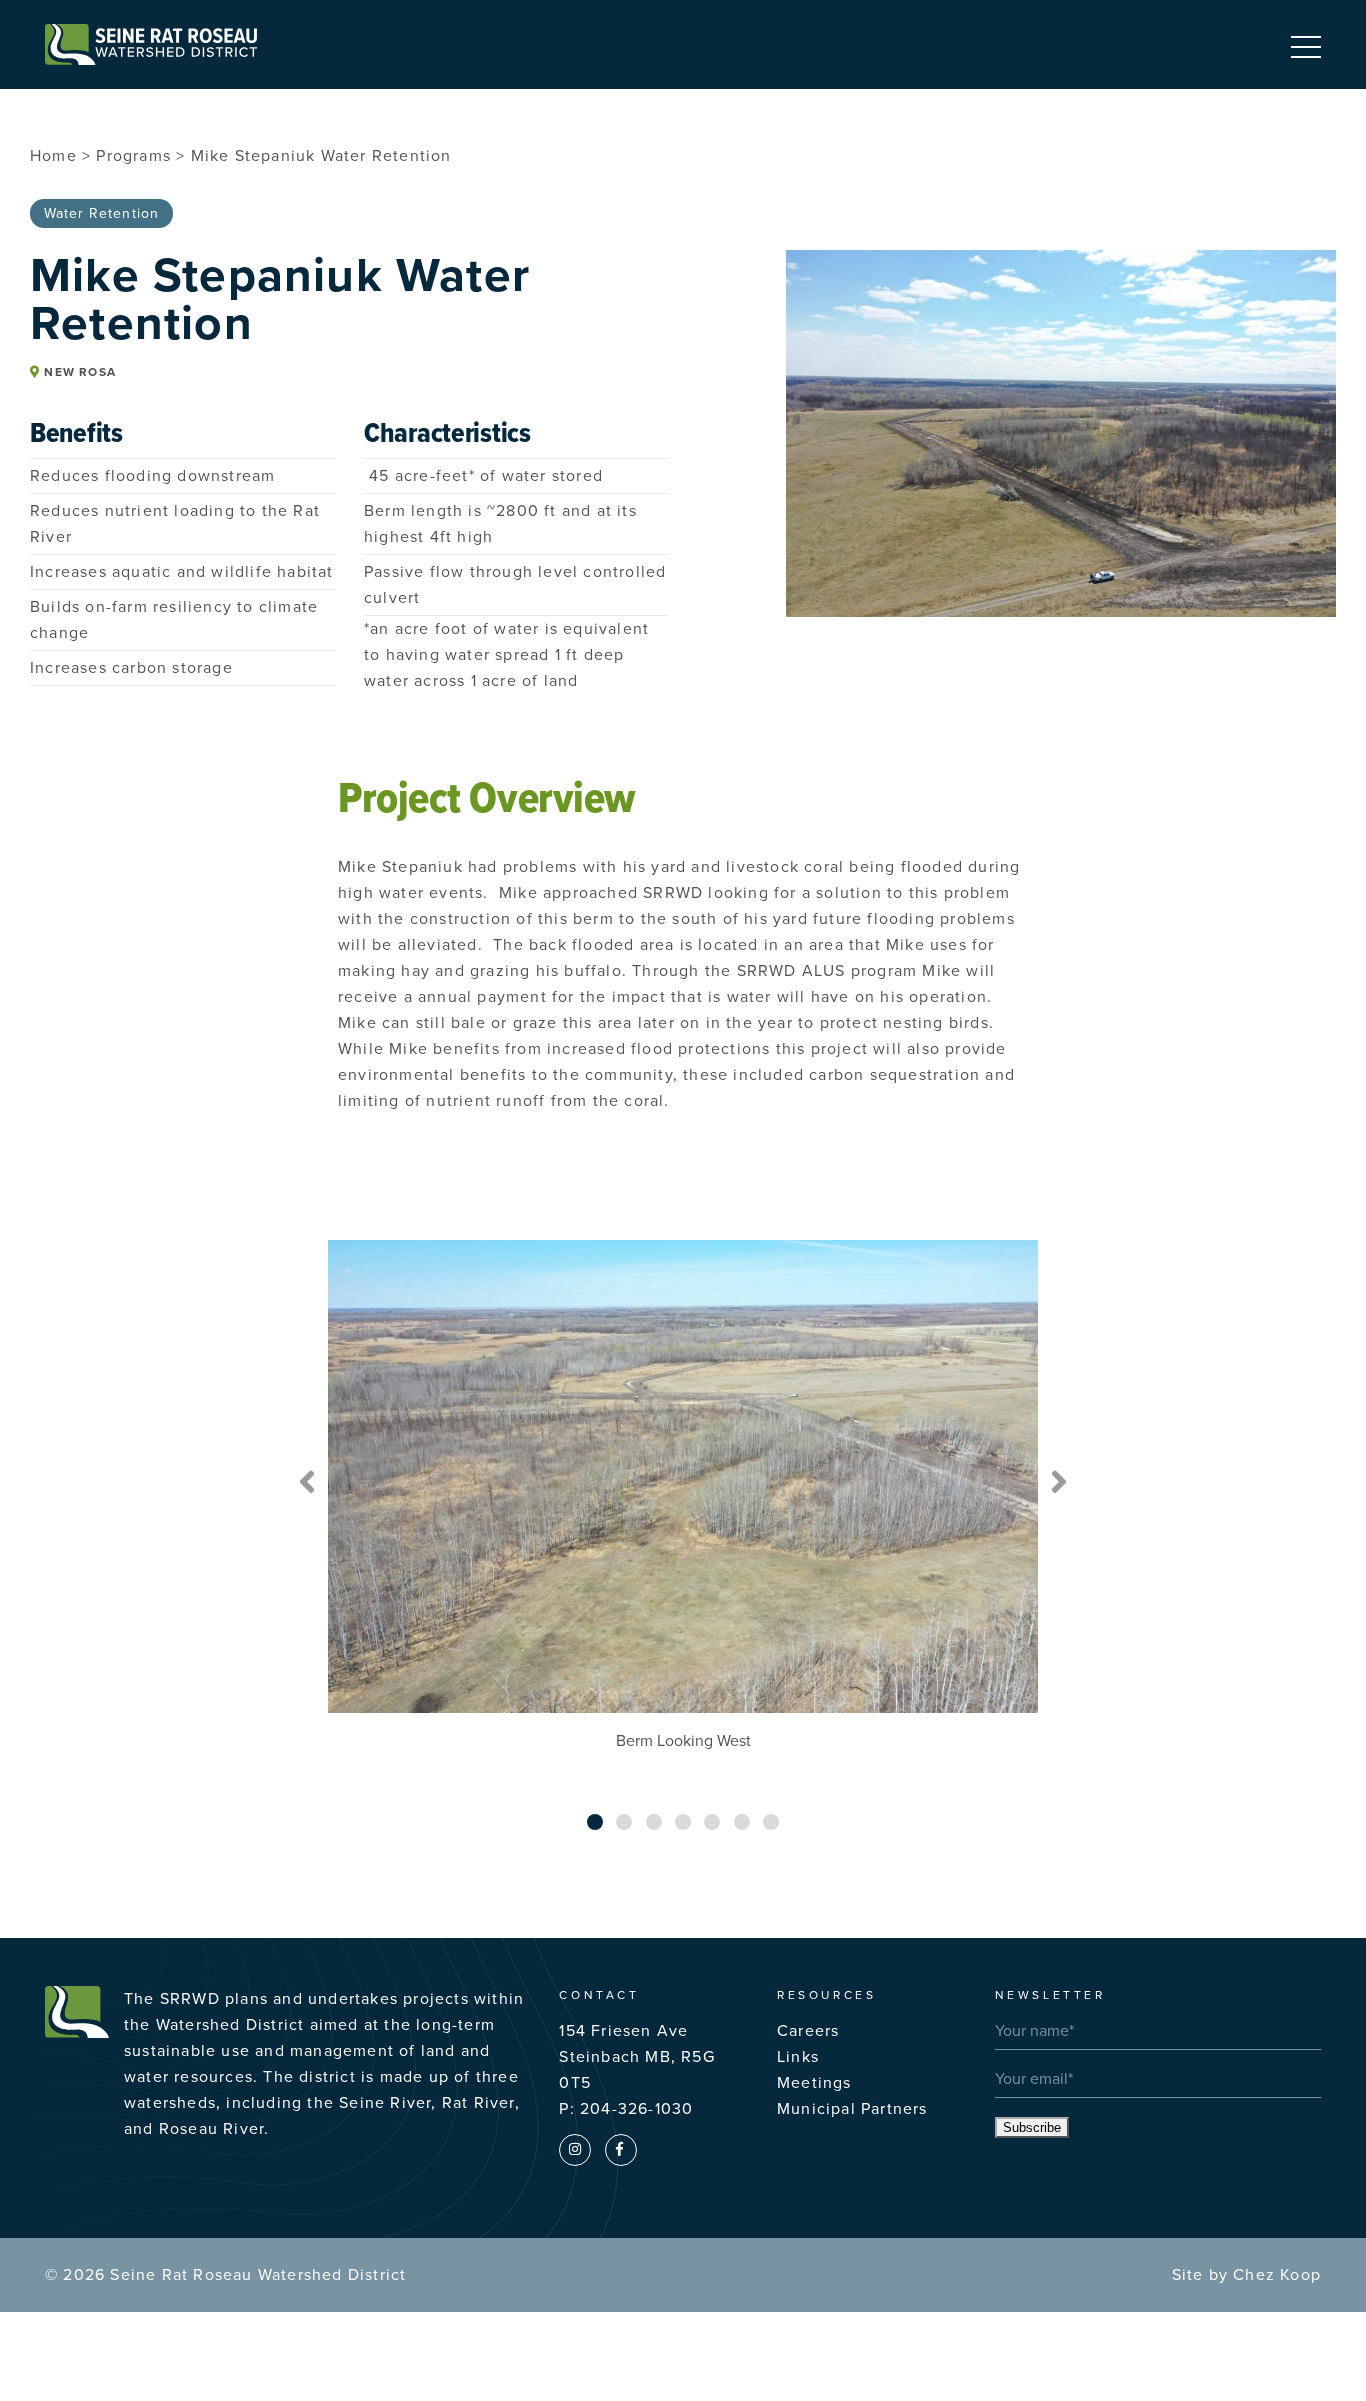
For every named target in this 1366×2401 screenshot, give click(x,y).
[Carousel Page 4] (683, 1822)
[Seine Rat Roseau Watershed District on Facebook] (621, 2150)
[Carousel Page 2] (624, 1822)
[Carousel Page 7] (771, 1822)
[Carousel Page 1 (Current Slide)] (595, 1822)
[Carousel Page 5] (712, 1822)
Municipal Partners (852, 2109)
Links (798, 2057)
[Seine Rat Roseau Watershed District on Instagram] (575, 2150)
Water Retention (101, 213)
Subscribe (1032, 2127)
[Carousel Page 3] (654, 1822)
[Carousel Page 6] (742, 1822)
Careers (808, 2031)
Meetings (814, 2083)
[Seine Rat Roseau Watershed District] (151, 44)
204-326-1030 (636, 2109)
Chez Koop (1277, 2275)
